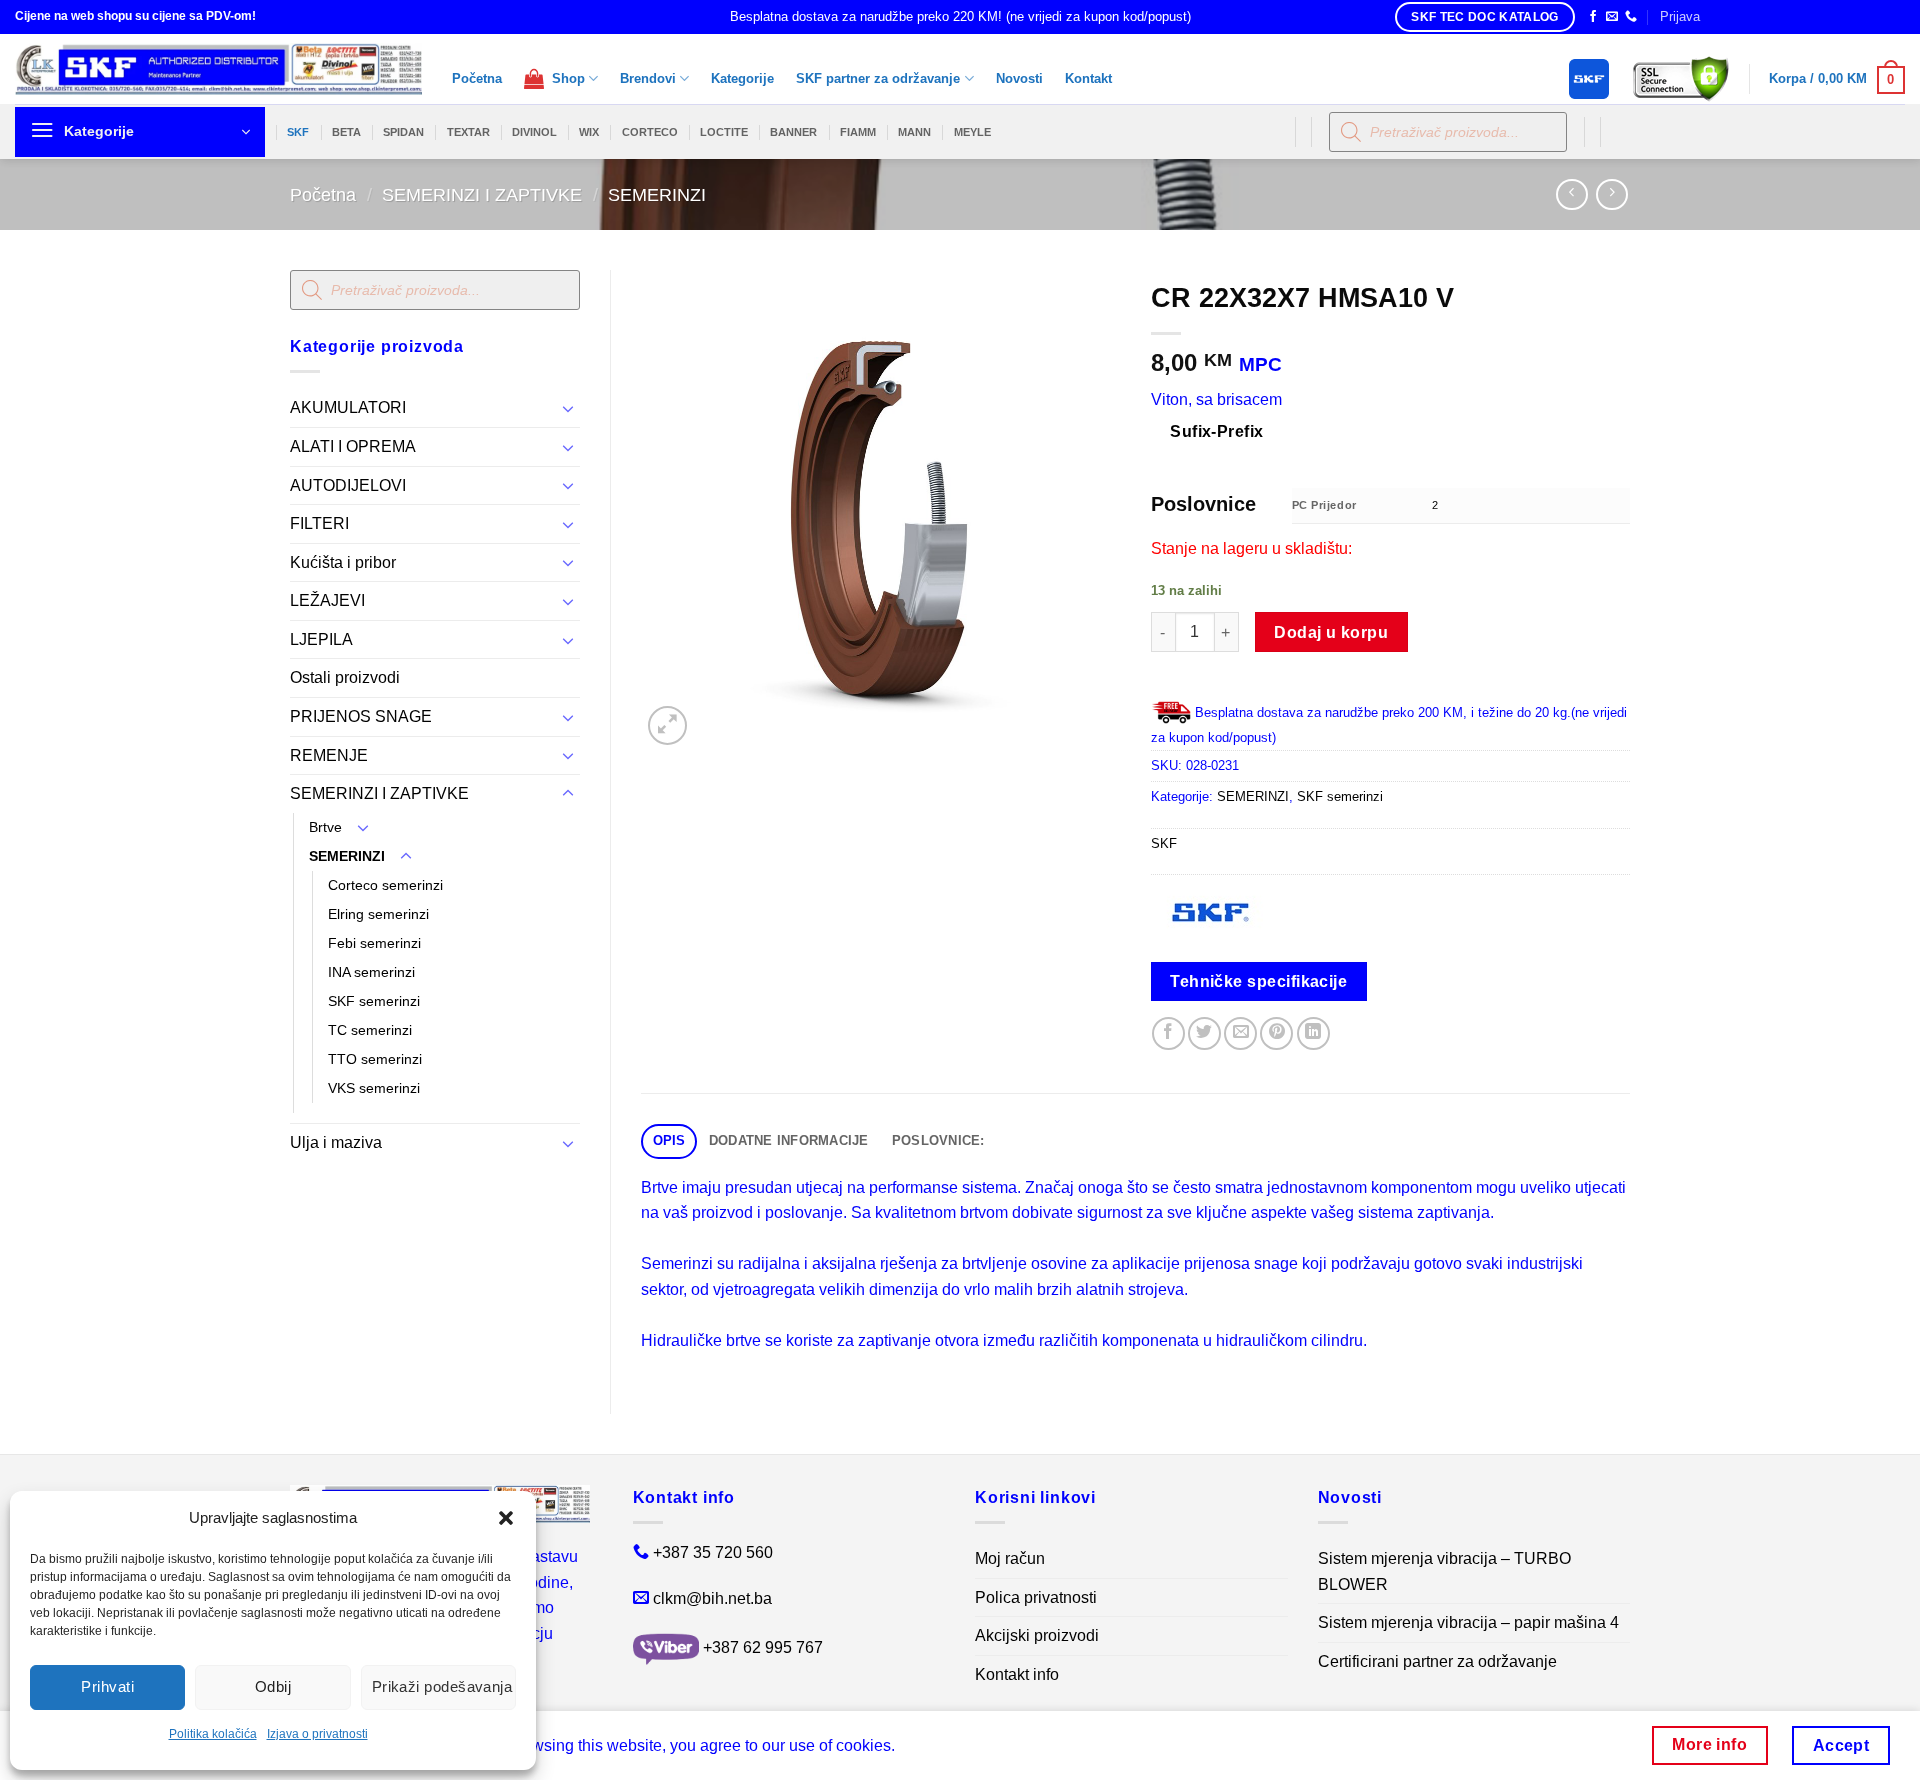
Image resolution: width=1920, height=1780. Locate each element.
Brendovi (648, 78)
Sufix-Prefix (1217, 431)
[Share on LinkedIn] (1313, 1033)
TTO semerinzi (375, 1059)
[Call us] (1631, 17)
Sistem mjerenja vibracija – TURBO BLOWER (1444, 1571)
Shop (564, 78)
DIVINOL (534, 132)
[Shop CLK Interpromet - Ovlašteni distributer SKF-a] (218, 69)
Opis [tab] (669, 1140)
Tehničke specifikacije (1258, 981)
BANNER (793, 132)
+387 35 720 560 (713, 1552)
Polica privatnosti (1036, 1597)
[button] (506, 1518)
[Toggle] (568, 408)
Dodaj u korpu (1331, 632)
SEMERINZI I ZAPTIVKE (482, 194)
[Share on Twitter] (1204, 1033)
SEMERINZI (657, 194)
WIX (589, 132)
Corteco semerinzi (385, 885)
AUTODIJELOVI (348, 485)
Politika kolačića (213, 1734)
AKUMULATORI (348, 407)
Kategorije (742, 78)
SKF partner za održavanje (878, 78)
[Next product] (1571, 194)
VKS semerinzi (374, 1088)
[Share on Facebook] (1168, 1033)
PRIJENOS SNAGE (361, 716)
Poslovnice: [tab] (938, 1140)
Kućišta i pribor (343, 562)
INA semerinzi (371, 972)
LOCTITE (724, 132)
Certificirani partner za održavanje (1437, 1661)
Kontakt (1088, 78)
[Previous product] (1611, 194)
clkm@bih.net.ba (712, 1598)
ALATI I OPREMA (353, 446)
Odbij (273, 1686)
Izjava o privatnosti (317, 1734)
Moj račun (1010, 1558)
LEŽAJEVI (327, 600)
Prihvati (107, 1686)
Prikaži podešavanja (442, 1686)
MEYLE (972, 132)
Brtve (325, 827)
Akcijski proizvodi (1037, 1635)
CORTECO (650, 132)
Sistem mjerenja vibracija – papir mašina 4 (1468, 1622)
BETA (346, 132)
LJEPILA (321, 639)
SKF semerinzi (374, 1001)
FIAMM (858, 132)
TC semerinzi (370, 1030)
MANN (914, 132)
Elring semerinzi (378, 914)
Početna (477, 78)
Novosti (1019, 78)
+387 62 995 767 (763, 1647)
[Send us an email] (1612, 17)
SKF (298, 132)
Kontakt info (1017, 1674)
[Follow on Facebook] (1593, 17)
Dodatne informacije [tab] (789, 1140)
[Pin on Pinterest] (1276, 1033)
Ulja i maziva (336, 1142)
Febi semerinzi (374, 943)
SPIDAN (403, 132)
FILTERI (319, 523)
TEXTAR (468, 132)
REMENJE (329, 755)
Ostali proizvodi (345, 677)
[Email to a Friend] (1240, 1033)
